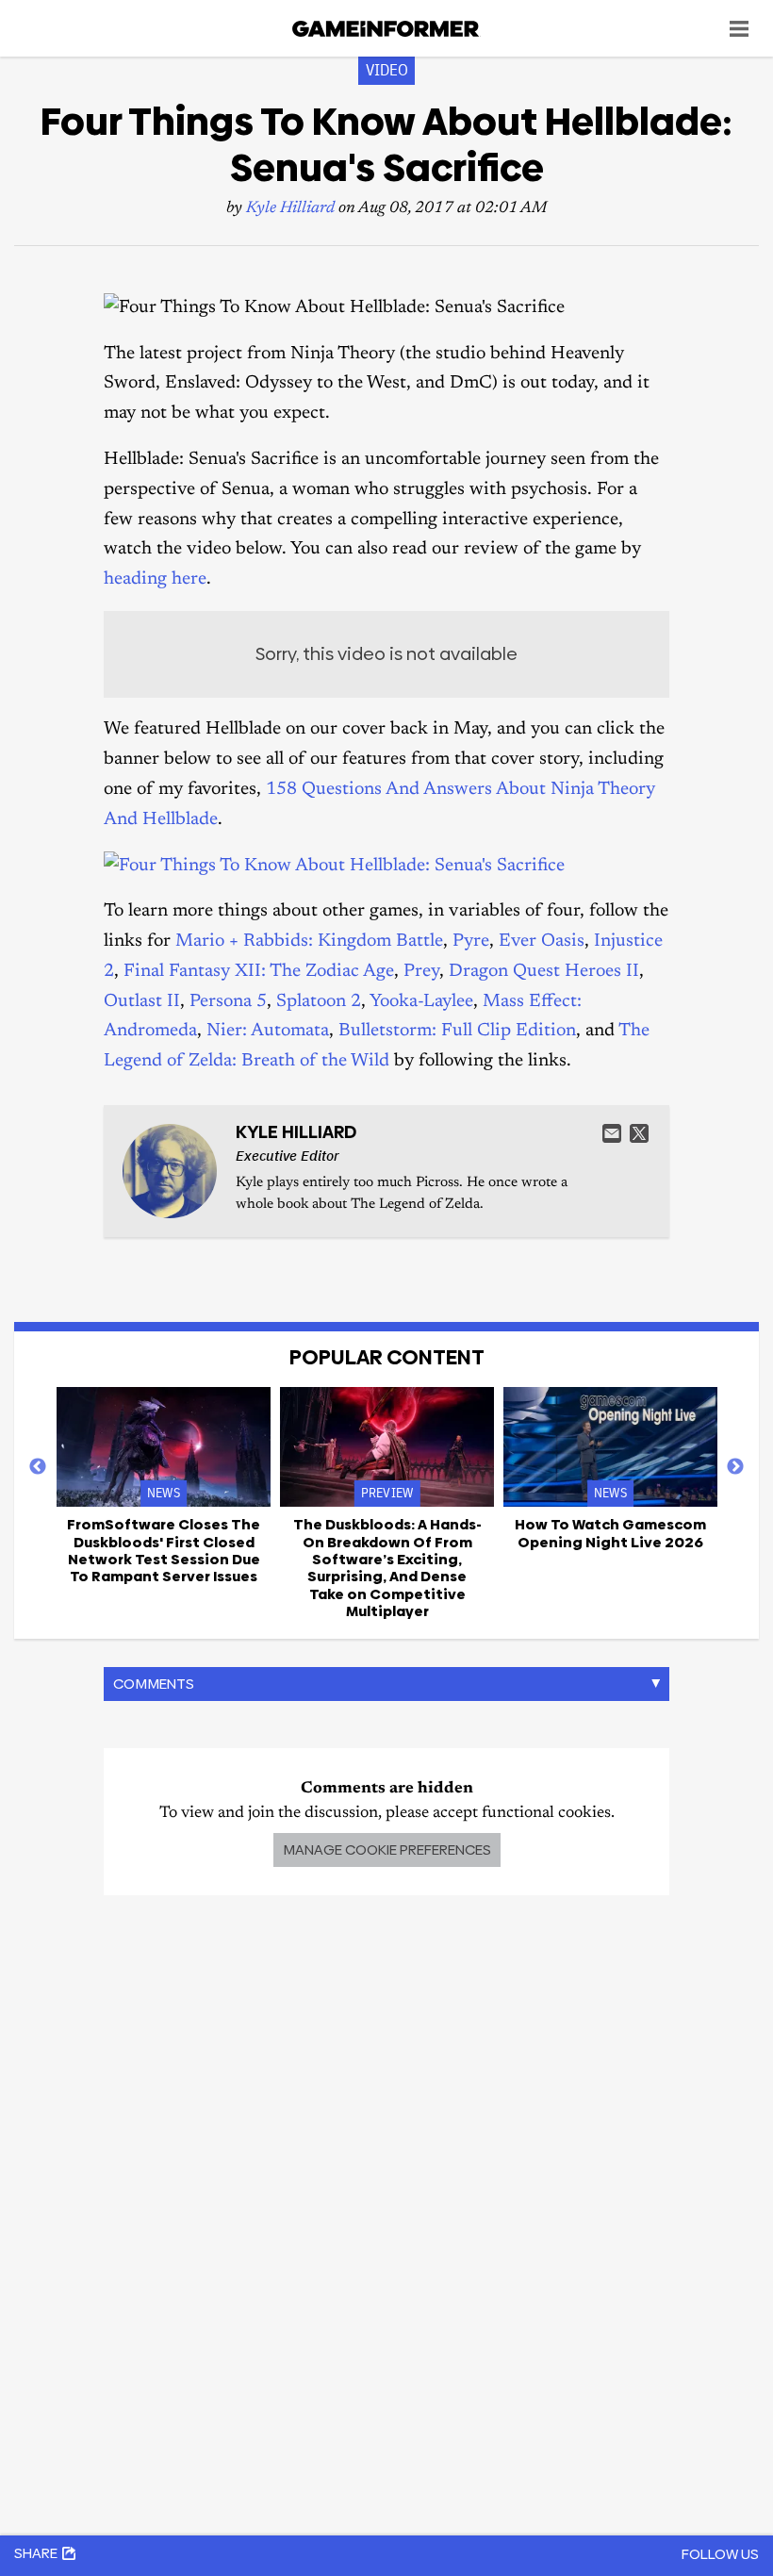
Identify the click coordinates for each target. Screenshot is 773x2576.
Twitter (639, 1133)
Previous (38, 1467)
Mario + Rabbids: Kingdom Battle (309, 941)
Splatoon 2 (319, 1002)
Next (735, 1467)
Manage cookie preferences (387, 1849)
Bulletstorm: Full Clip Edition (457, 1031)
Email (612, 1133)
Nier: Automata (268, 1031)
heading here (155, 579)
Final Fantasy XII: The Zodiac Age (259, 972)
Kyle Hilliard (290, 209)
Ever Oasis (542, 941)
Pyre (471, 941)
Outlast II (142, 1002)
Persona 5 (228, 1002)
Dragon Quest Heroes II (544, 972)
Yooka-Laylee (421, 1002)
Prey (421, 972)
